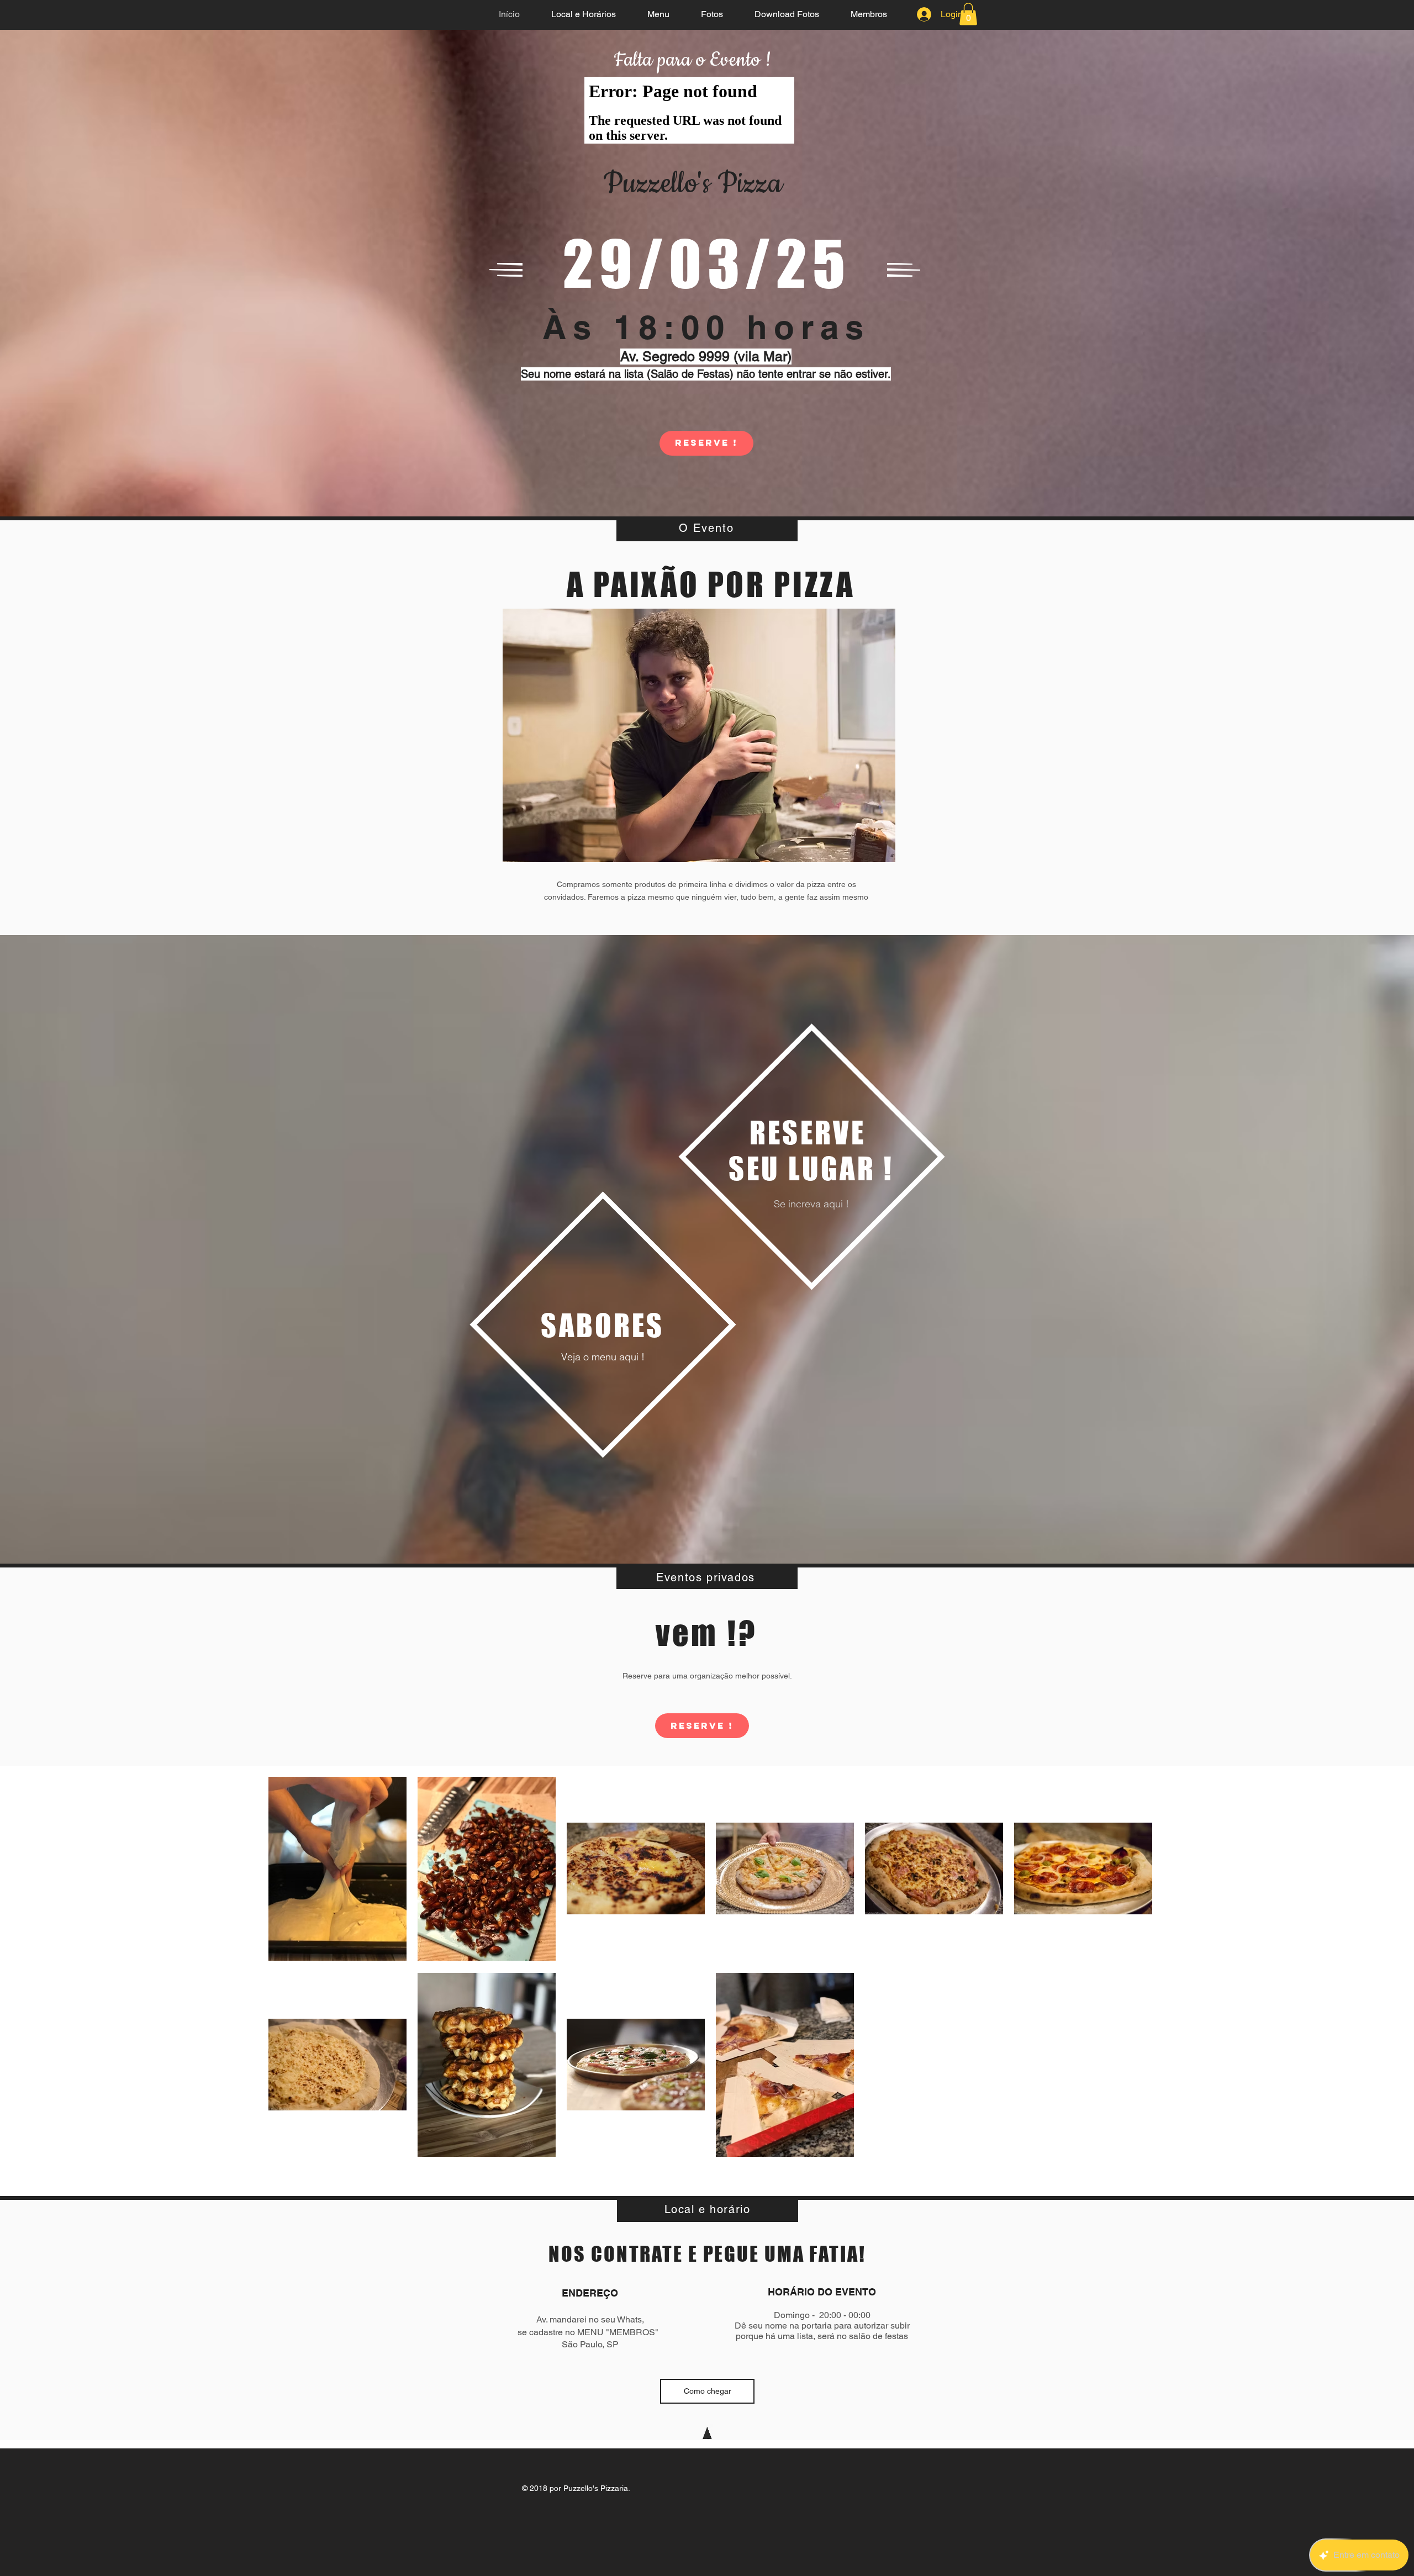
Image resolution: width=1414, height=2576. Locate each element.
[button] (968, 14)
